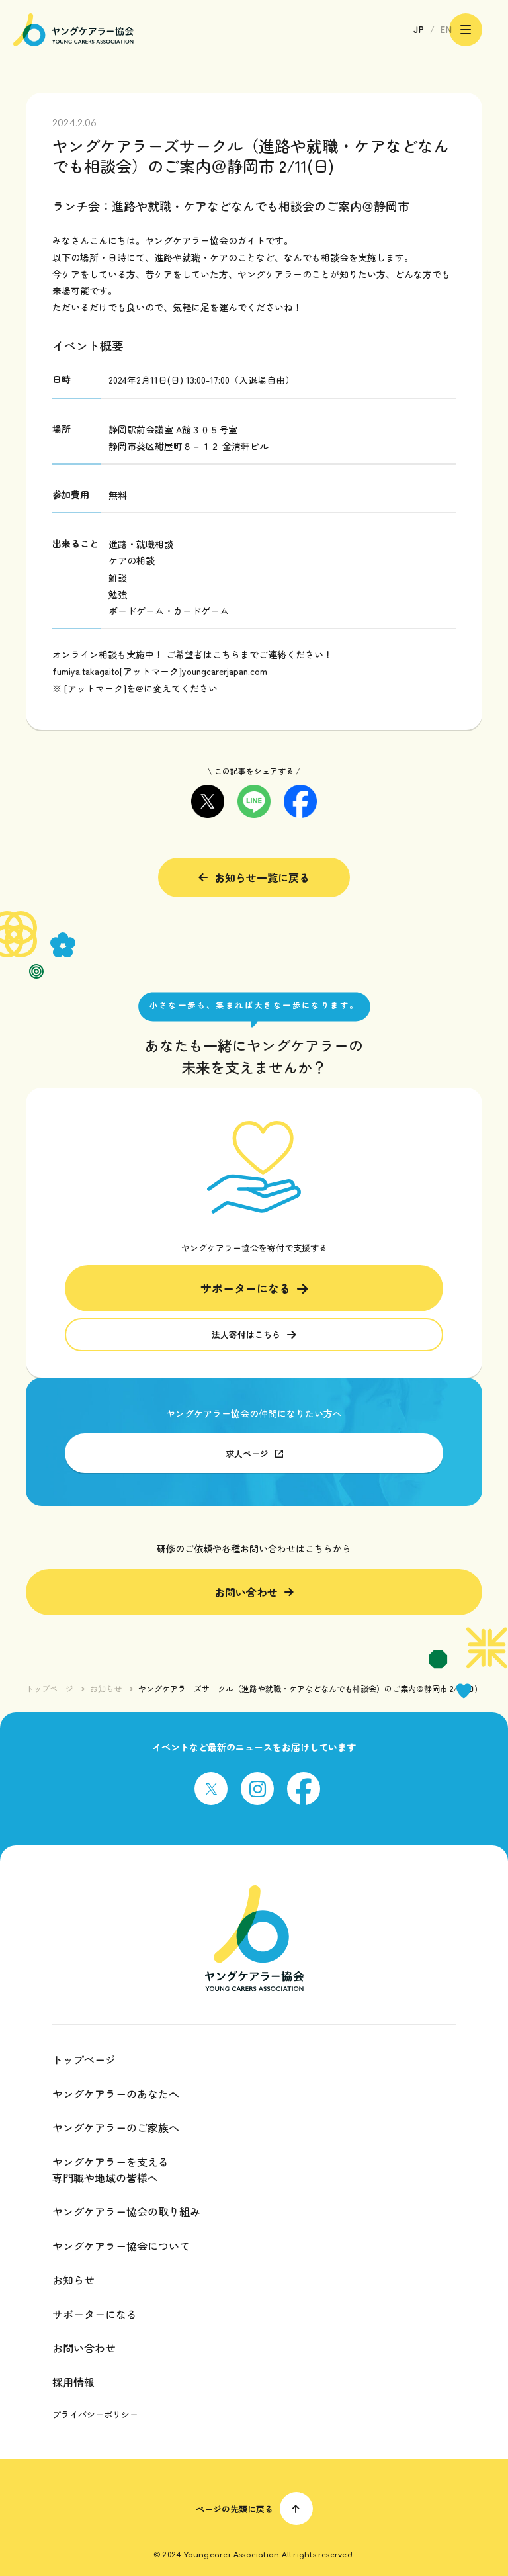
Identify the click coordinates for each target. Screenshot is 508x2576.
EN (446, 29)
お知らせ (106, 1689)
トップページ (50, 1689)
